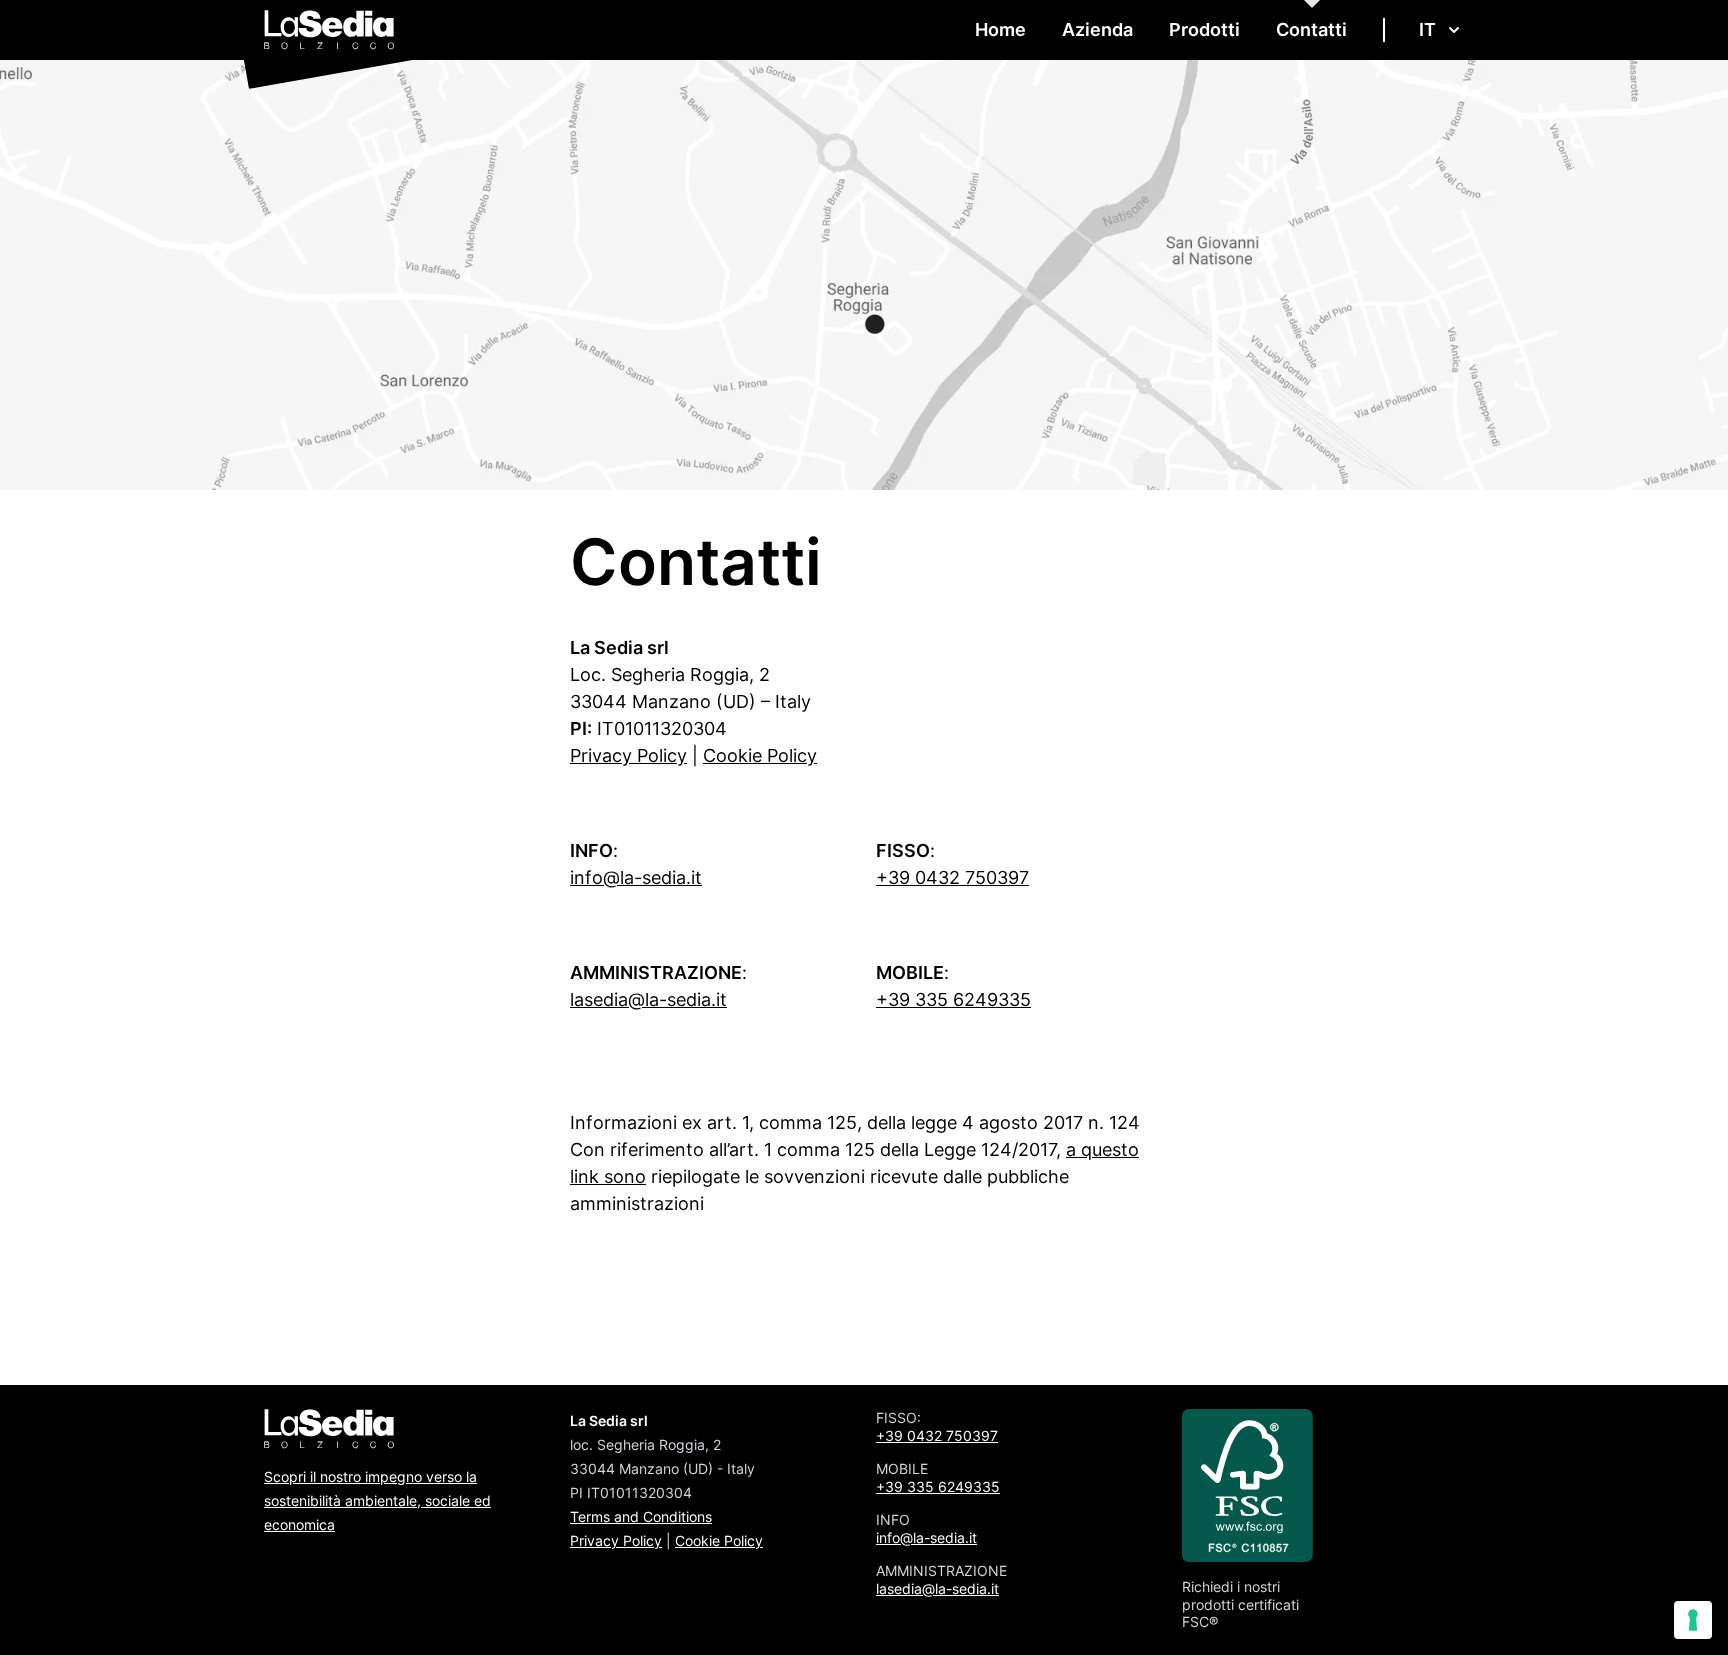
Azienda (1097, 29)
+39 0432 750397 (952, 877)
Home (1000, 29)
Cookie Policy (760, 755)
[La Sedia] (329, 30)
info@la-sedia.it (636, 877)
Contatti (1311, 29)
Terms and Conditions (641, 1516)
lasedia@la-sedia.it (648, 999)
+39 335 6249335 (953, 999)
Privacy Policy (628, 755)
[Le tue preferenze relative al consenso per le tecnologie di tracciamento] (1693, 1620)
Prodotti (1204, 29)
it (1427, 29)
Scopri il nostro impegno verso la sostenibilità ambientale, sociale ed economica (377, 1500)
